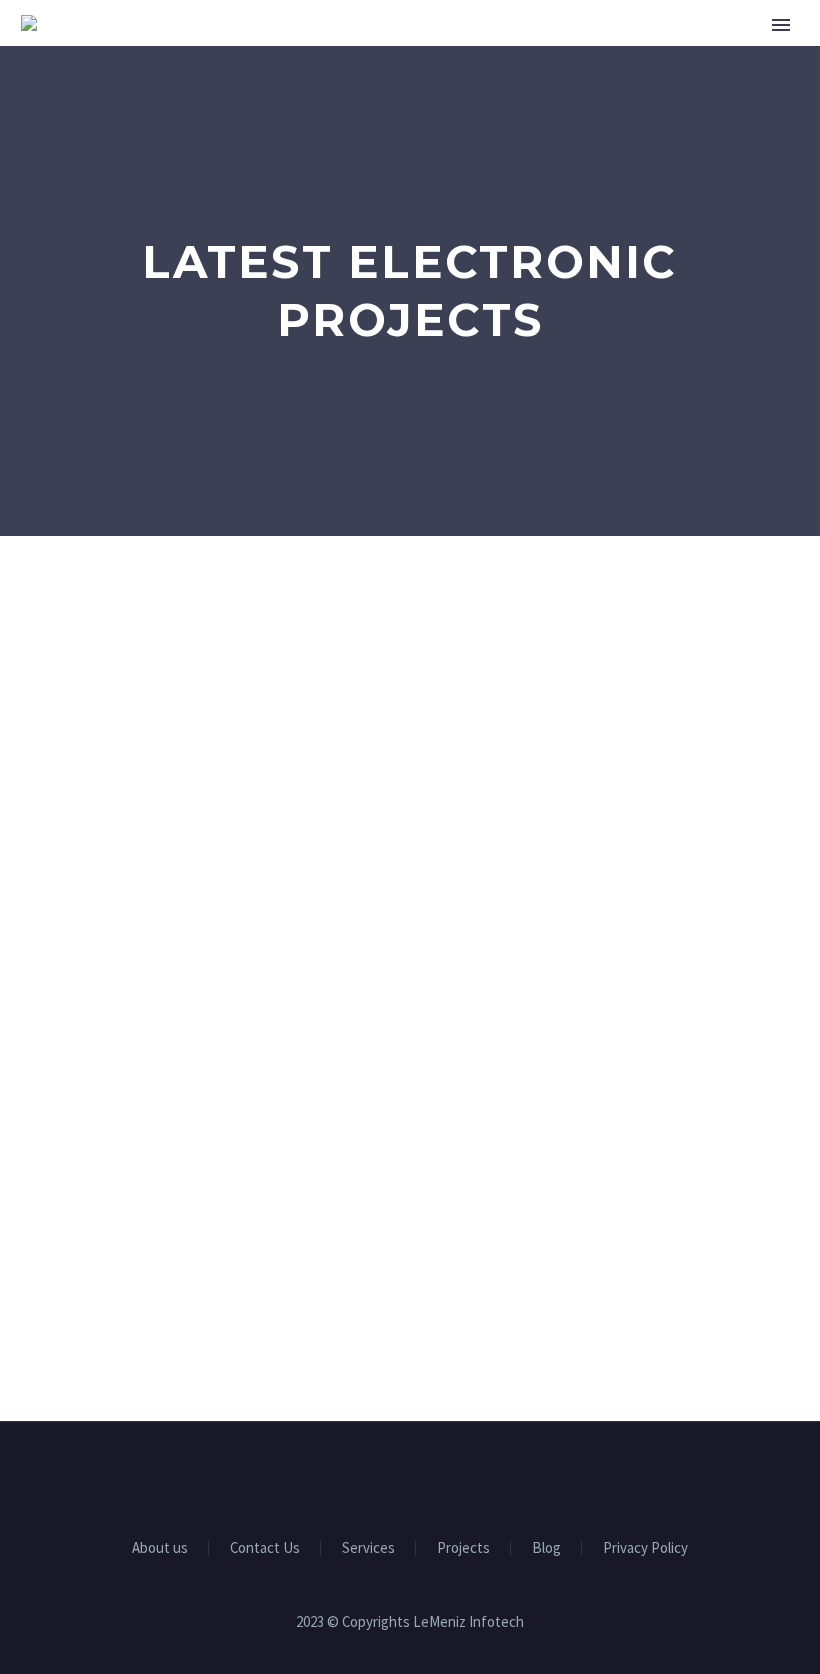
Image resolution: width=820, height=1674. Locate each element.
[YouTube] (436, 1476)
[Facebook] (358, 1476)
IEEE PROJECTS (736, 85)
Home (392, 85)
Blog (546, 1548)
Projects (463, 1548)
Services (605, 85)
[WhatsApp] (462, 1476)
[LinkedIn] (384, 1476)
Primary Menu (781, 25)
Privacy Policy (645, 1548)
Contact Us (265, 1548)
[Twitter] (410, 1476)
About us (492, 85)
